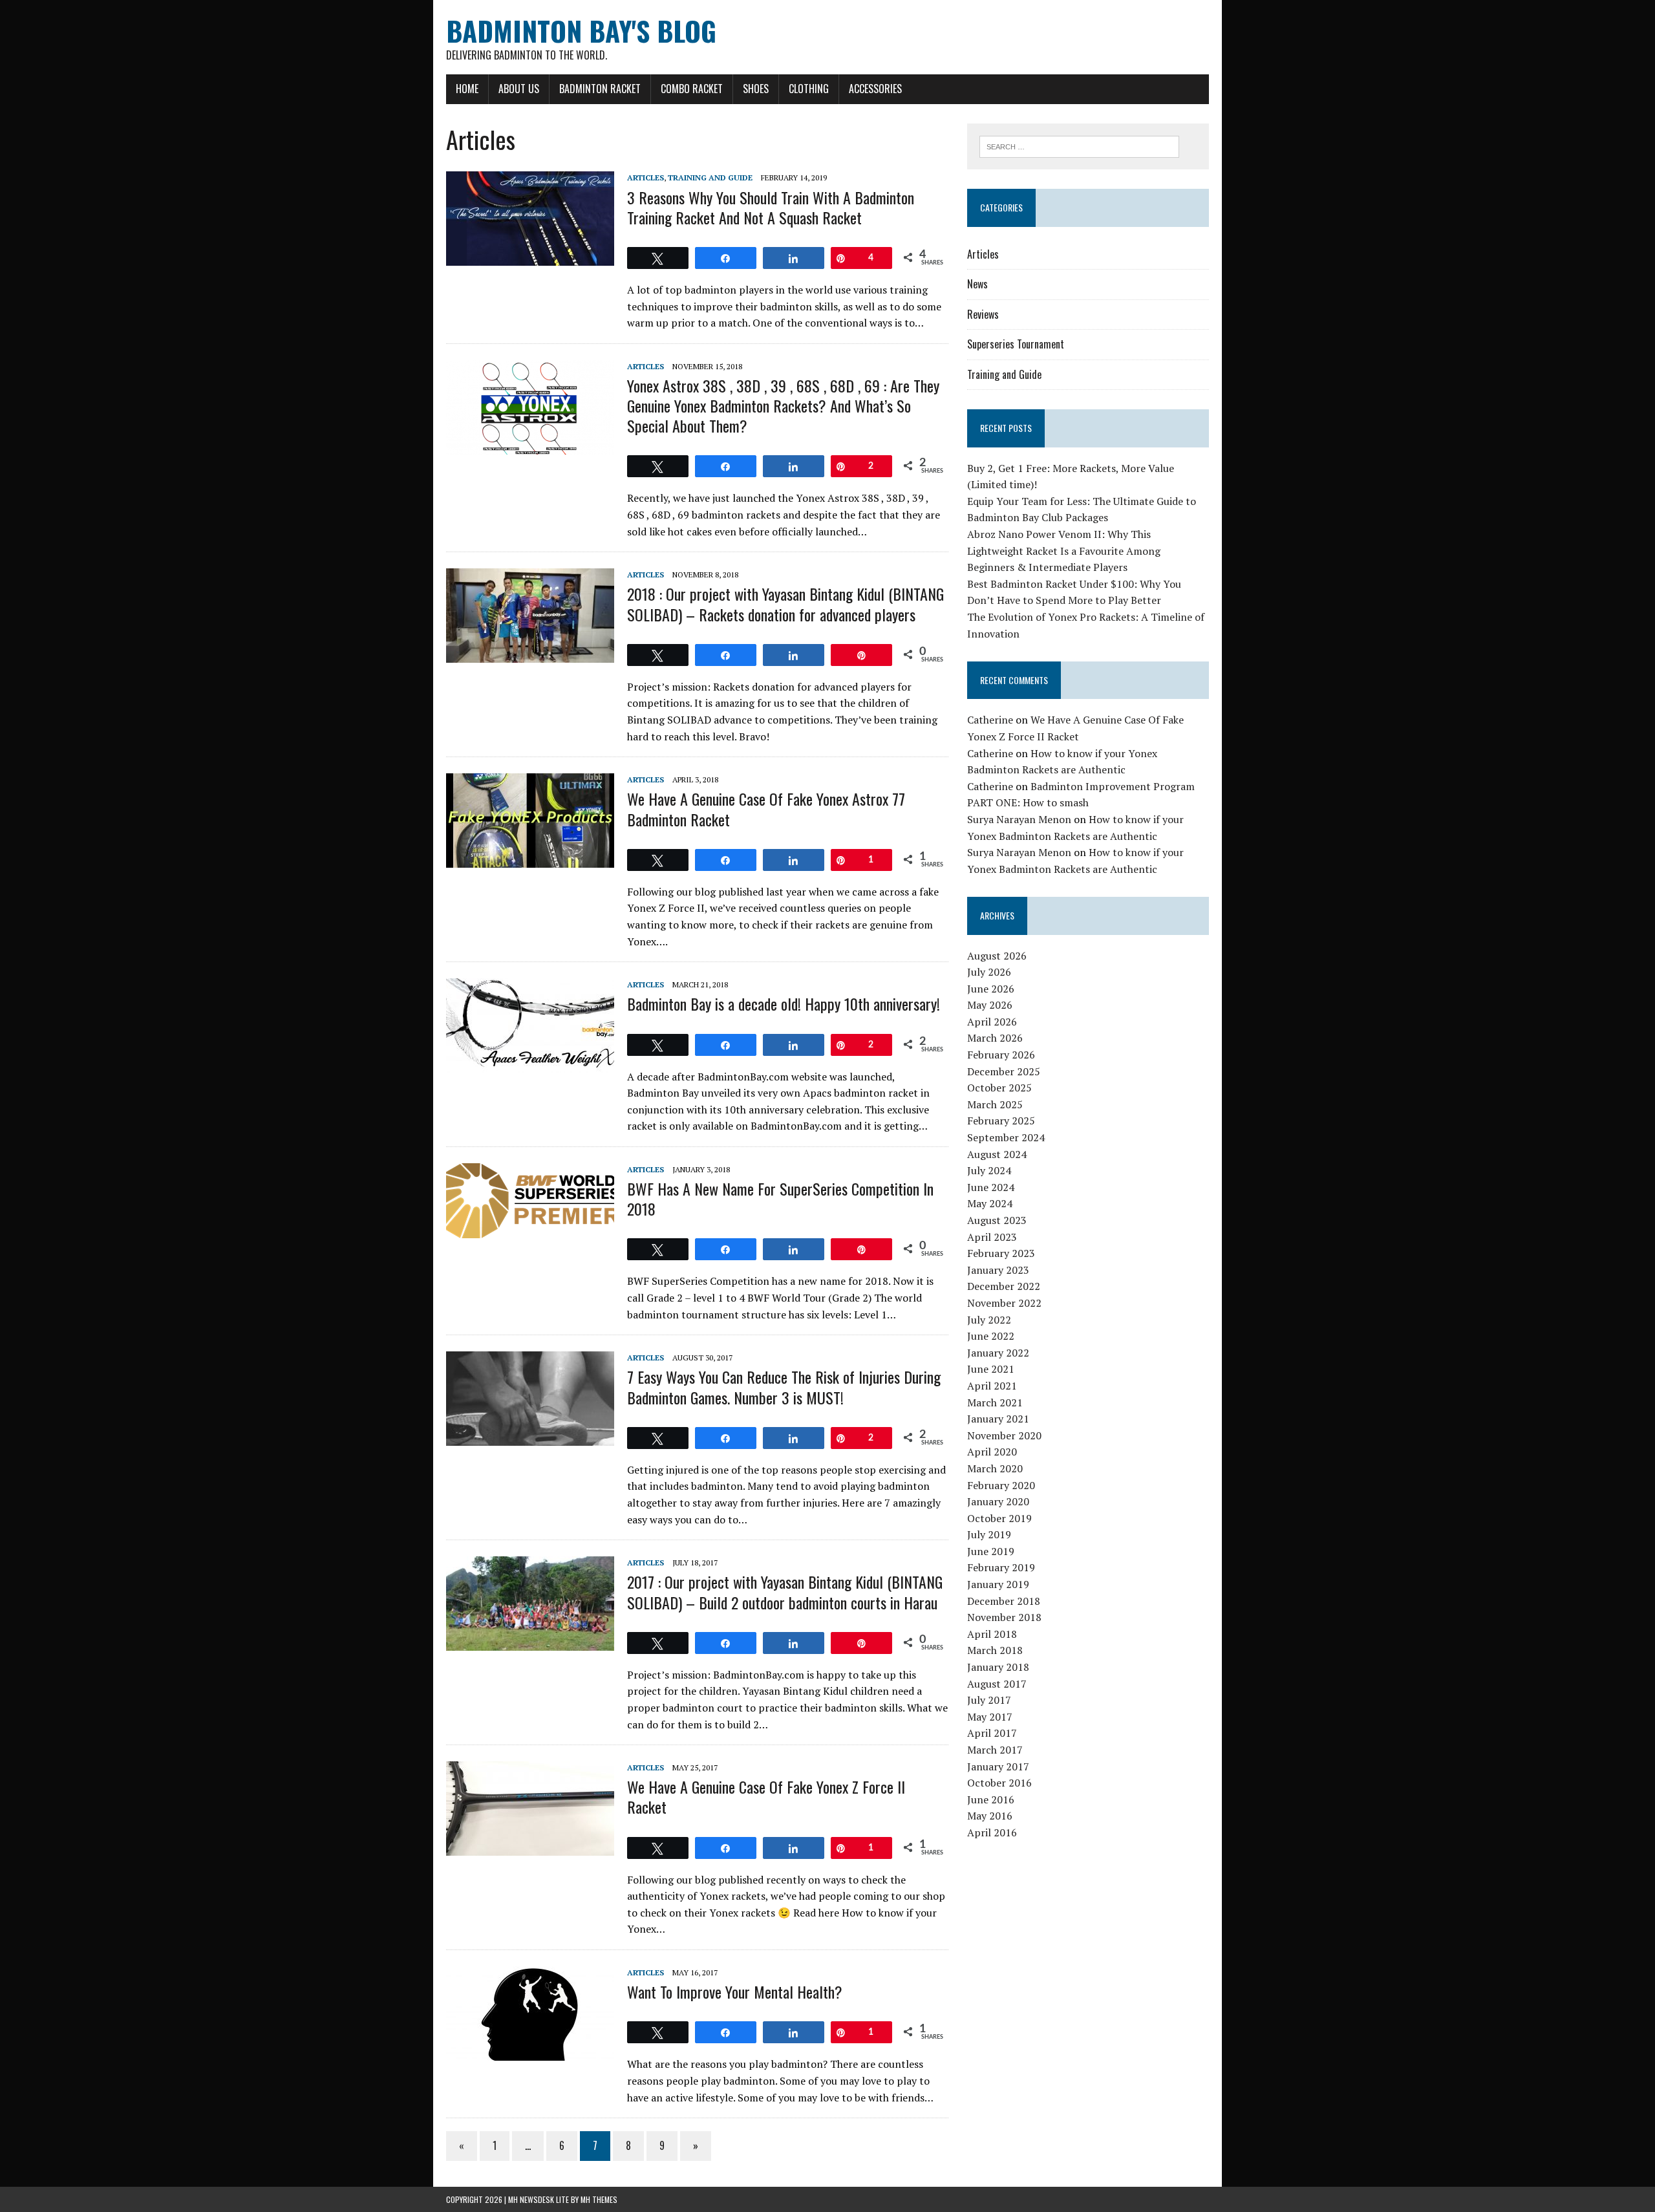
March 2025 (995, 1104)
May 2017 (990, 1717)
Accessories (875, 89)
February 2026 (1001, 1055)
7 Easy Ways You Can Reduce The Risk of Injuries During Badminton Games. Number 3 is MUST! (784, 1387)
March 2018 (995, 1650)
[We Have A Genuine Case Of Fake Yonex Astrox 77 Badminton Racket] (530, 859)
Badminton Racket (600, 89)
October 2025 (999, 1088)
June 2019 (991, 1551)
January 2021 (998, 1419)
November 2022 (1004, 1303)
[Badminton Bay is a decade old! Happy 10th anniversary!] (530, 1064)
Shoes (756, 89)
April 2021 (992, 1386)
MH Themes (599, 2199)
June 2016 (991, 1799)
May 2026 (990, 1005)
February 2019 (1001, 1567)
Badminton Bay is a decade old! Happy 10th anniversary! (784, 1004)
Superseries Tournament (1016, 344)
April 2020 (992, 1452)
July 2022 (989, 1320)
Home (467, 89)
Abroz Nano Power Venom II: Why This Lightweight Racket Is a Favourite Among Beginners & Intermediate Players (1064, 551)
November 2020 (1004, 1435)
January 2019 (998, 1584)
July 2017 (989, 1700)
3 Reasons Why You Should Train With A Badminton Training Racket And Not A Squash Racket (771, 207)
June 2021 (991, 1369)
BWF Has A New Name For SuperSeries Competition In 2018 (780, 1198)
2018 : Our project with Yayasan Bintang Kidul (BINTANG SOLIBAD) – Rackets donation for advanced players (785, 604)
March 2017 (995, 1750)
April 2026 (992, 1022)
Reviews (983, 314)
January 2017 (998, 1766)
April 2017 (992, 1733)
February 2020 (1001, 1485)
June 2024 (991, 1187)
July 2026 (989, 972)
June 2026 (991, 989)
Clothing (809, 89)
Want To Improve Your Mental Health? (735, 1992)
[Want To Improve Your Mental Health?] (530, 2052)
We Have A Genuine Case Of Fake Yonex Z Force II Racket (766, 1797)
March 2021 (995, 1402)
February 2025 (1001, 1121)
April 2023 (992, 1237)
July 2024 (989, 1170)
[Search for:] (1079, 145)
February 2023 (1001, 1253)
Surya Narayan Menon (1019, 819)
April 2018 (992, 1634)
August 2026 (997, 956)
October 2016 (999, 1783)
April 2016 (992, 1832)
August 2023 (997, 1220)
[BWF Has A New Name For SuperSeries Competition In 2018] (530, 1229)
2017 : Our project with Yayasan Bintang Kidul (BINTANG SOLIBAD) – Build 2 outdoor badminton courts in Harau (785, 1592)
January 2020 (998, 1501)
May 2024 (990, 1203)
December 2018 (1004, 1601)
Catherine (990, 720)
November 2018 (1004, 1617)
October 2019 (999, 1518)
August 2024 (997, 1154)
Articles (646, 177)
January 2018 (998, 1667)
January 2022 (998, 1353)
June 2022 (991, 1336)
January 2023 (998, 1270)
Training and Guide (710, 177)
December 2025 (1004, 1071)
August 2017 (997, 1684)
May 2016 (990, 1816)
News (977, 284)
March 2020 (995, 1468)
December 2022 (1004, 1286)
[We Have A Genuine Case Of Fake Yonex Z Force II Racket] (530, 1847)
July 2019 (989, 1534)
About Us (519, 89)
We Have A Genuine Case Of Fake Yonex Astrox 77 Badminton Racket (766, 809)
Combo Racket (692, 89)
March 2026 (995, 1038)
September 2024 (1006, 1137)
